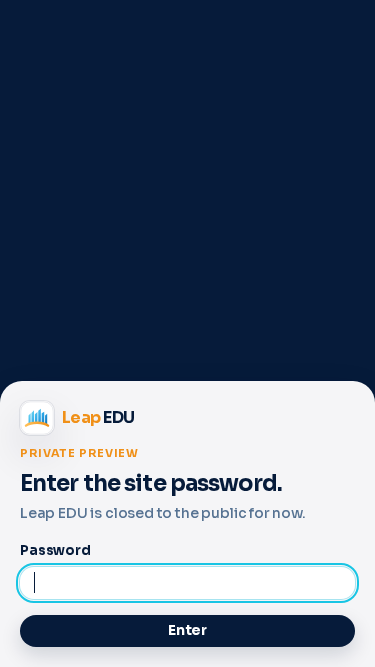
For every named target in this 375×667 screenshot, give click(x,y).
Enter (187, 630)
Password (55, 550)
